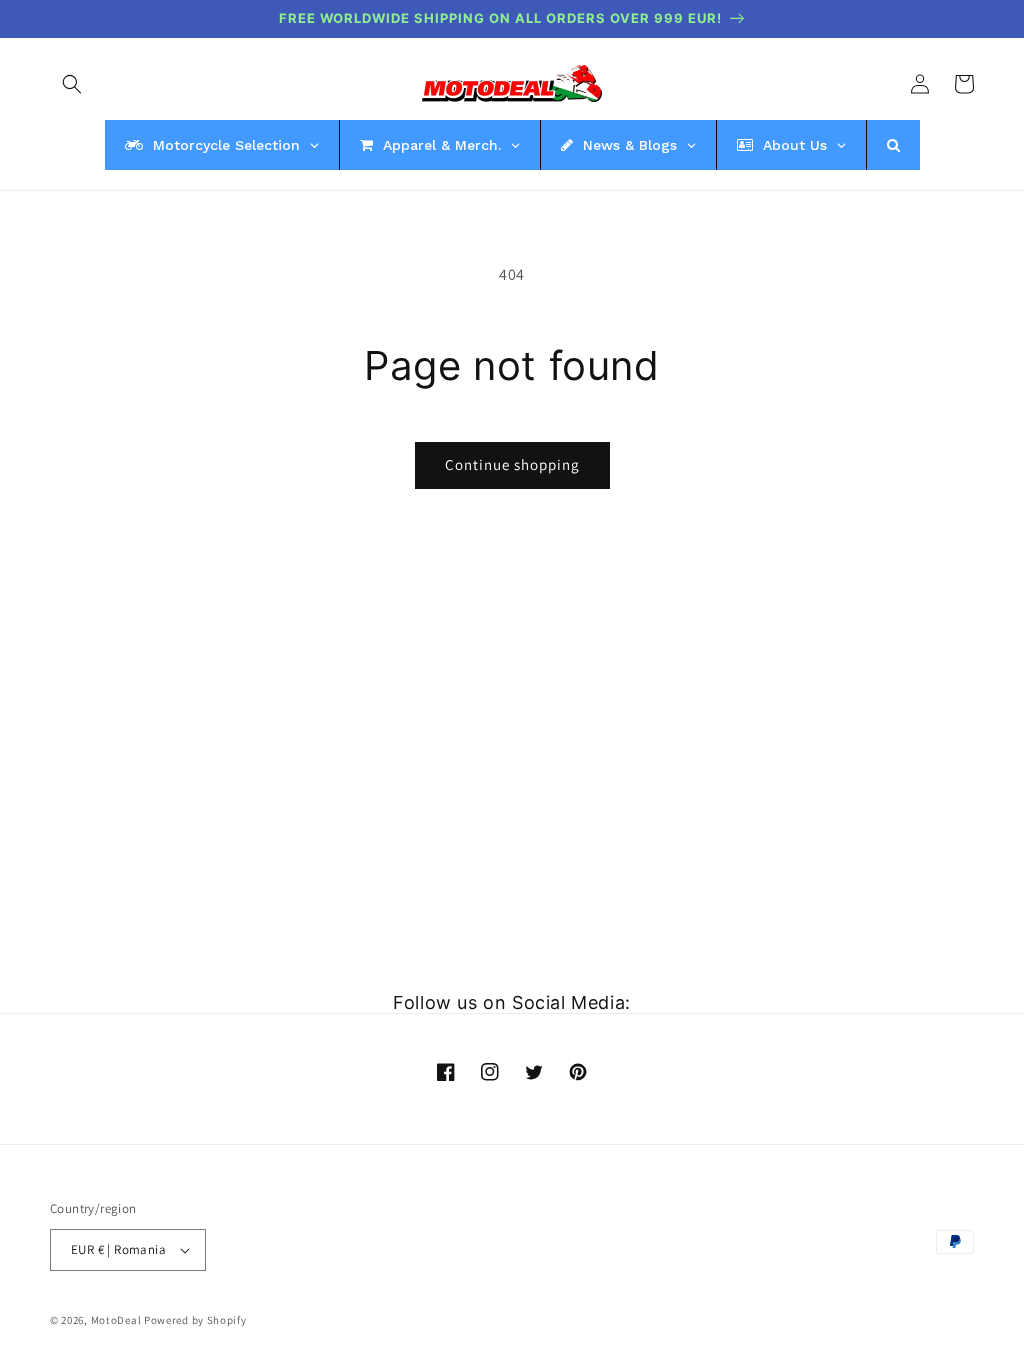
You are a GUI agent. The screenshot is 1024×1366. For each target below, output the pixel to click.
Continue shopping (512, 464)
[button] (72, 84)
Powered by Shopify (195, 1320)
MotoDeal (116, 1320)
